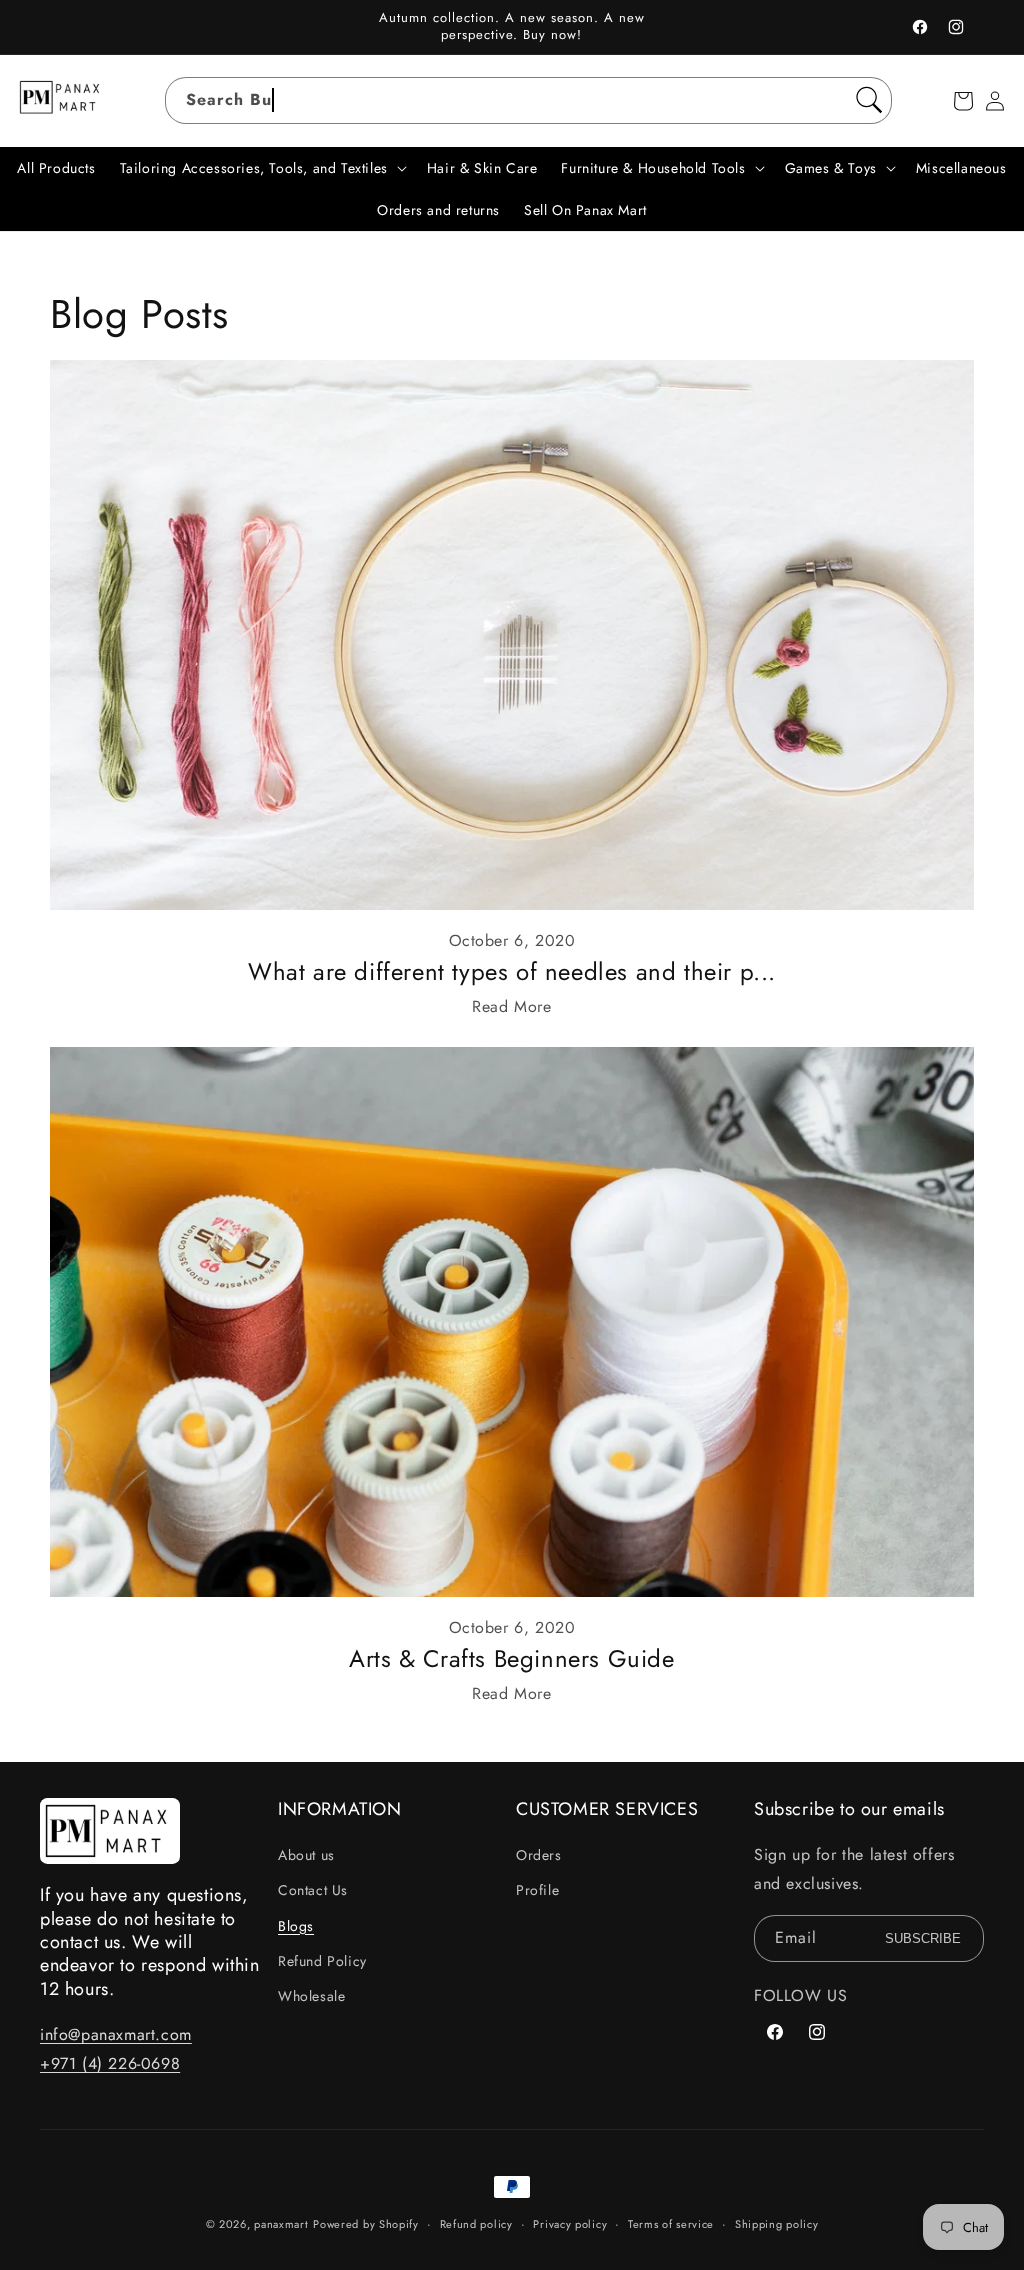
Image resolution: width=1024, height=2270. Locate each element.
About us (306, 1855)
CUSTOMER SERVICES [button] (607, 1809)
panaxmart (281, 2224)
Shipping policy (777, 2224)
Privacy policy (570, 2224)
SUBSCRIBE (923, 1938)
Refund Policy (322, 1961)
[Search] (869, 100)
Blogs (296, 1926)
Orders (539, 1855)
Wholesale (311, 1996)
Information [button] (340, 1809)
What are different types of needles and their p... (512, 971)
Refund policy (476, 2224)
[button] (963, 101)
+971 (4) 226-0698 (110, 2063)
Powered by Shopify (366, 2224)
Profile (537, 1890)
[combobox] (528, 100)
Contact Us (313, 1890)
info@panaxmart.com (116, 2034)
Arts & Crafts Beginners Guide (511, 1658)
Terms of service (671, 2224)
